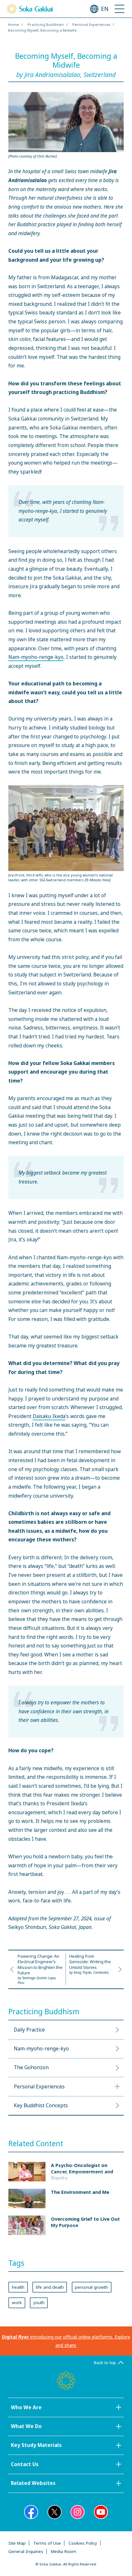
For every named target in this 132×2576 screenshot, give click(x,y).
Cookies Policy (83, 2543)
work (17, 2302)
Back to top (105, 2363)
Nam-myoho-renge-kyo (36, 657)
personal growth (91, 2287)
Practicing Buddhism (46, 24)
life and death (50, 2287)
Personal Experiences (91, 24)
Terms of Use (47, 2543)
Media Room (64, 2551)
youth (39, 2302)
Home (13, 24)
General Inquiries (26, 2551)
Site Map (17, 2543)
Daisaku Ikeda (49, 1416)
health (18, 2287)
